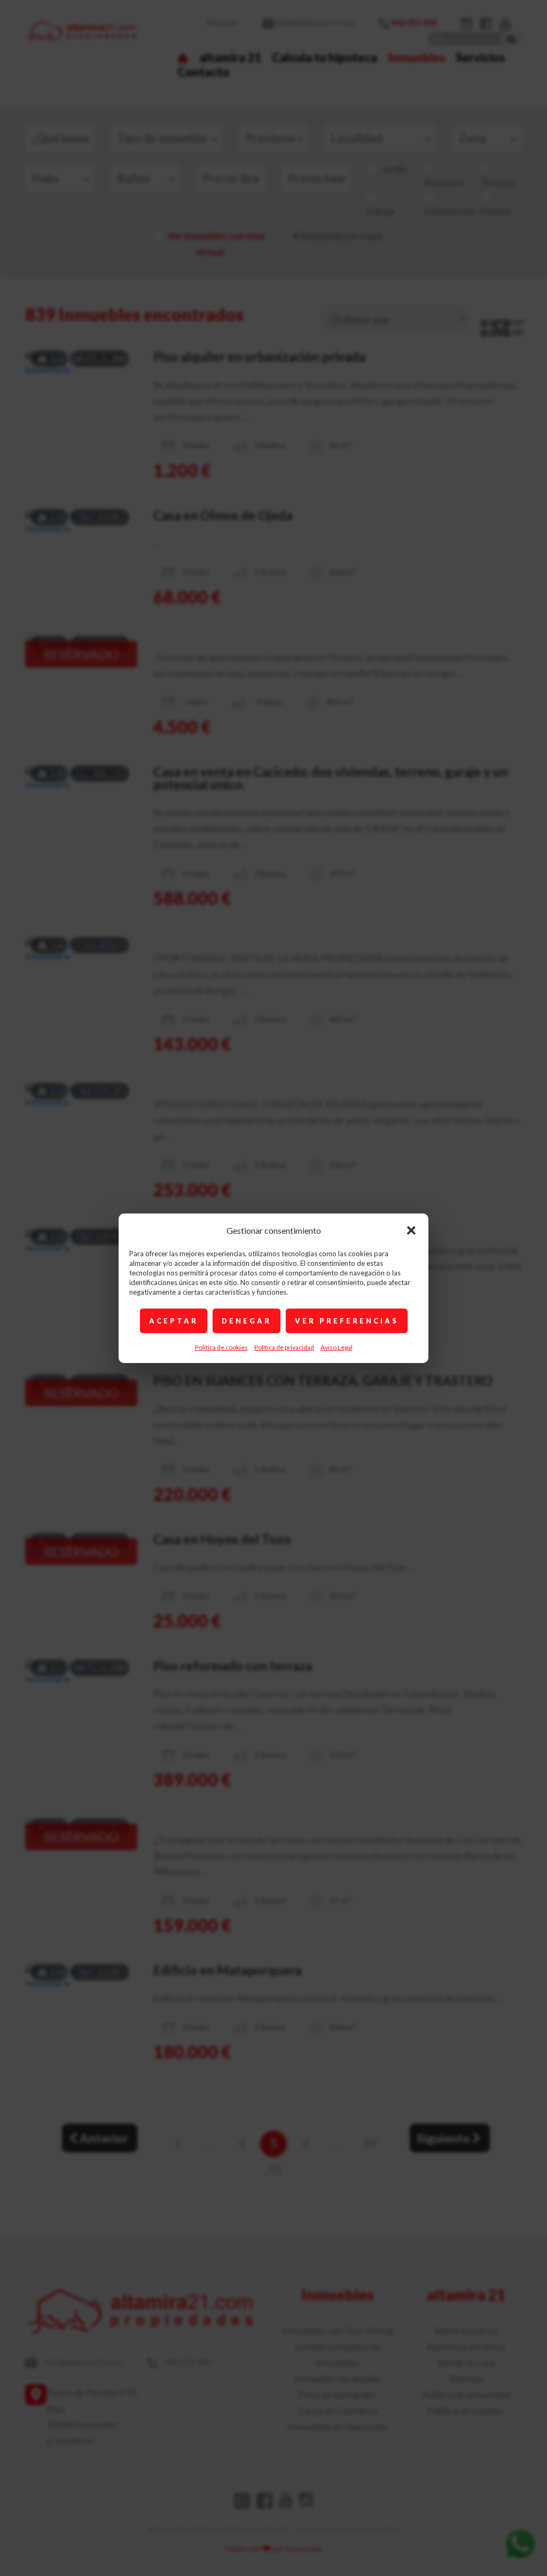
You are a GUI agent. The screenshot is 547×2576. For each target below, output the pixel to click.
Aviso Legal (337, 1347)
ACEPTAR (174, 1321)
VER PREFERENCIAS (347, 1321)
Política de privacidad (284, 1347)
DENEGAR (247, 1321)
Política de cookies (221, 1347)
